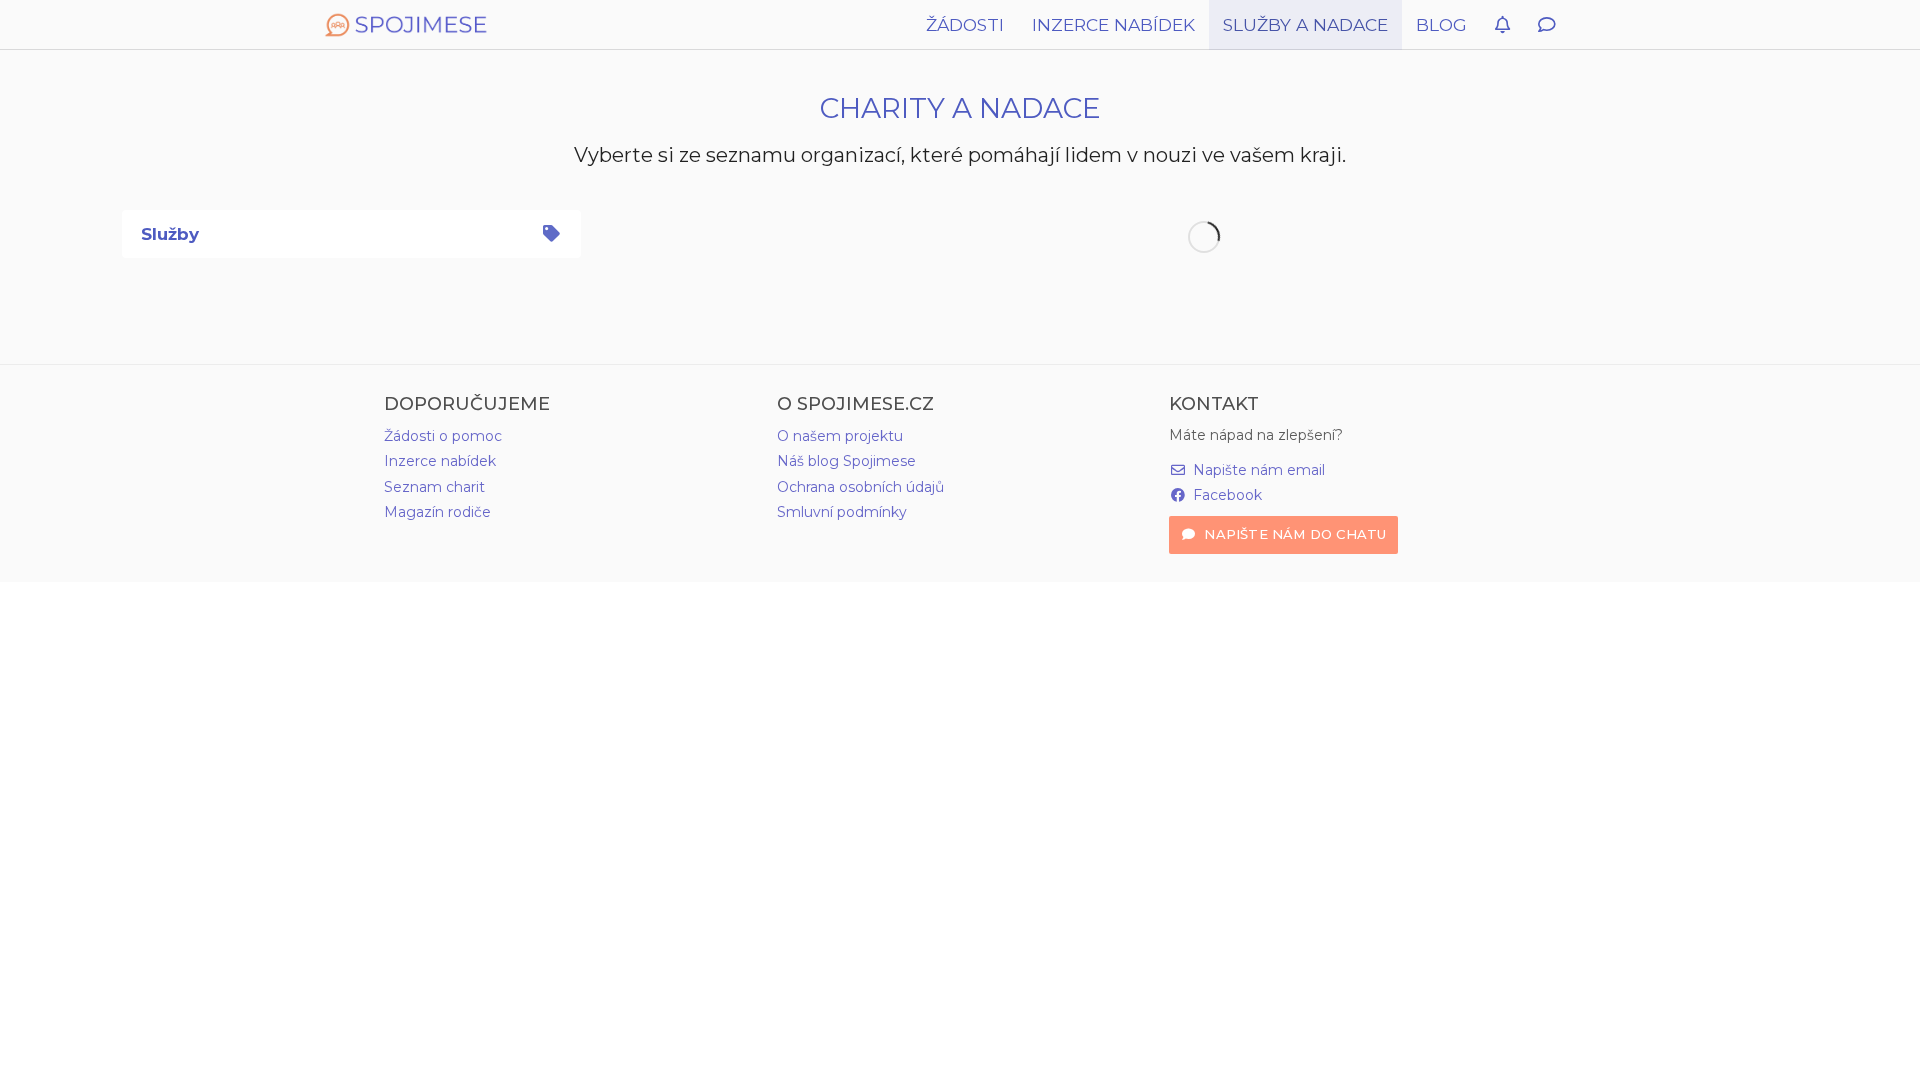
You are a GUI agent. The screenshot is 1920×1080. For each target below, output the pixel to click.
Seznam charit (434, 487)
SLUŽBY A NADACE (1305, 24)
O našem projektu (840, 436)
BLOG (1441, 24)
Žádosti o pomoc (443, 436)
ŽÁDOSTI (965, 24)
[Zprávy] (1546, 25)
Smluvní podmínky (842, 512)
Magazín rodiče (437, 512)
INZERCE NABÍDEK (1113, 24)
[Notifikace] (1502, 25)
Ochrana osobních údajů (860, 487)
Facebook (1225, 495)
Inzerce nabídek (440, 461)
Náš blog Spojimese (846, 461)
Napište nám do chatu (1293, 534)
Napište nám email (1257, 470)
